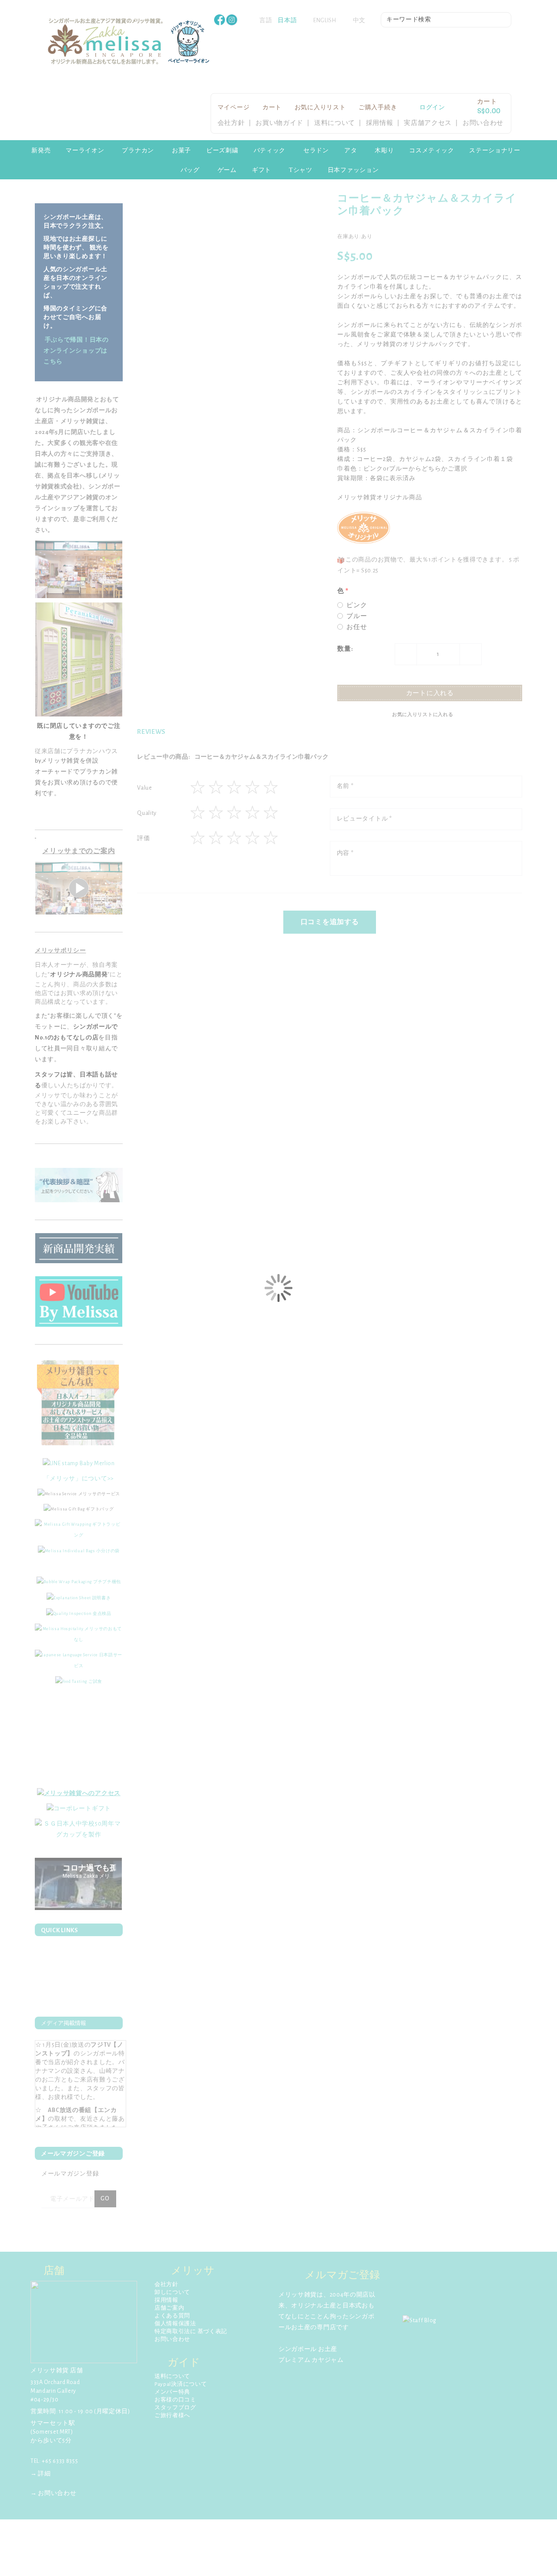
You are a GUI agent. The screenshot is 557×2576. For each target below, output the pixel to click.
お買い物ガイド (279, 123)
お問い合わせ (483, 123)
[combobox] (446, 20)
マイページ (234, 108)
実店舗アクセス (428, 123)
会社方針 (231, 123)
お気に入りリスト (320, 108)
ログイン (432, 108)
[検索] (505, 21)
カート (272, 108)
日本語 (287, 20)
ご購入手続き (378, 108)
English (325, 20)
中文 (359, 20)
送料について (335, 123)
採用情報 (380, 123)
